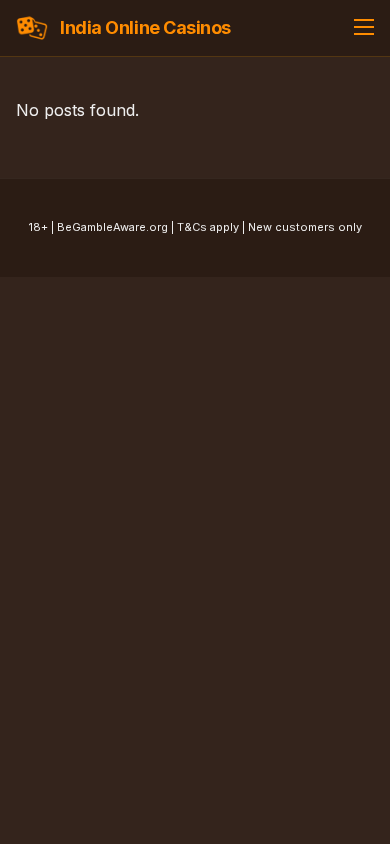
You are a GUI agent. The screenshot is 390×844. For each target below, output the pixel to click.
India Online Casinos (145, 27)
